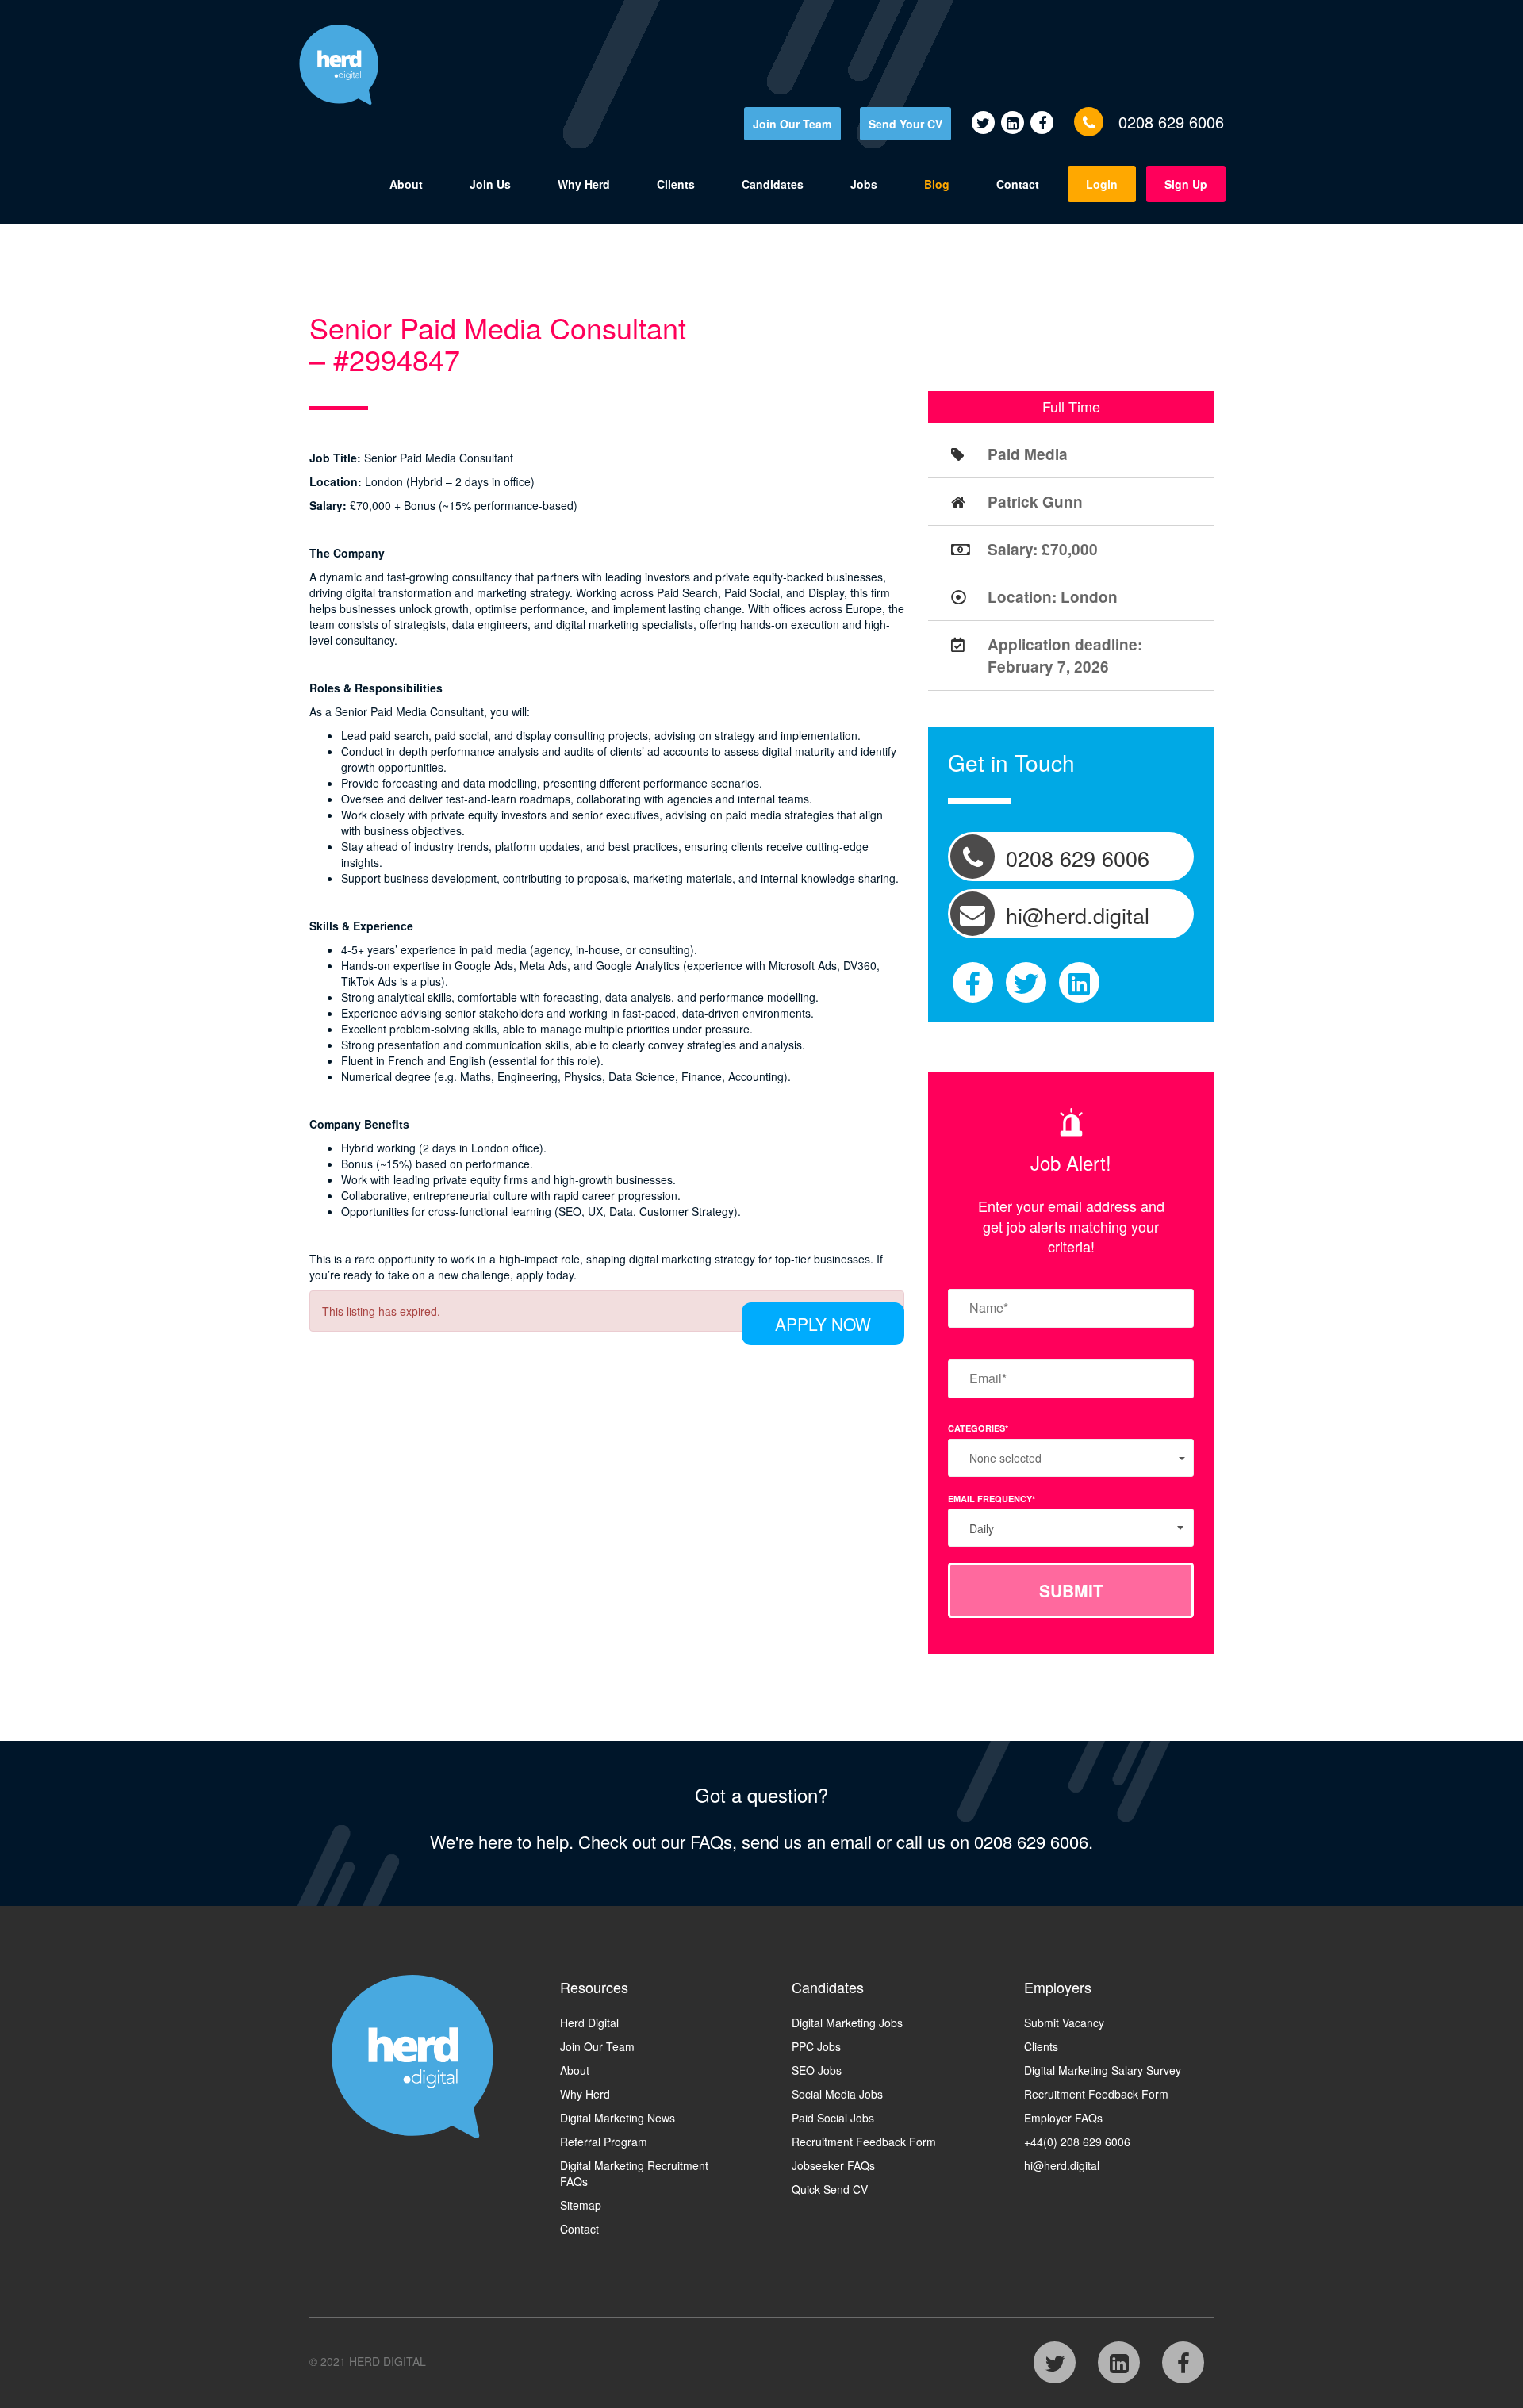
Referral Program (604, 2142)
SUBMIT (1071, 1590)
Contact (1018, 184)
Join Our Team (792, 124)
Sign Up (1186, 184)
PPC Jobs (816, 2046)
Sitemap (581, 2205)
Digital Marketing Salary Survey (1103, 2070)
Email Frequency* (992, 1499)
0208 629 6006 (1171, 122)
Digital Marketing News (618, 2118)
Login (1102, 184)
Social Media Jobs (837, 2094)
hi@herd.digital (1062, 2165)
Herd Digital (589, 2023)
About (406, 184)
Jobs (864, 184)
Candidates (773, 184)
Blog (937, 184)
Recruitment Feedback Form (864, 2142)
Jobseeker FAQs (833, 2165)
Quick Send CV (830, 2189)
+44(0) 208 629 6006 (1077, 2142)
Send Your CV (905, 124)
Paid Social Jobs (833, 2118)
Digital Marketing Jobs (847, 2023)
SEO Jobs (817, 2070)
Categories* (978, 1428)
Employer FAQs (1063, 2118)
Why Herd (584, 184)
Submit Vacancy (1064, 2023)
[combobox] (1071, 1528)
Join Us (490, 184)
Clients (676, 184)
